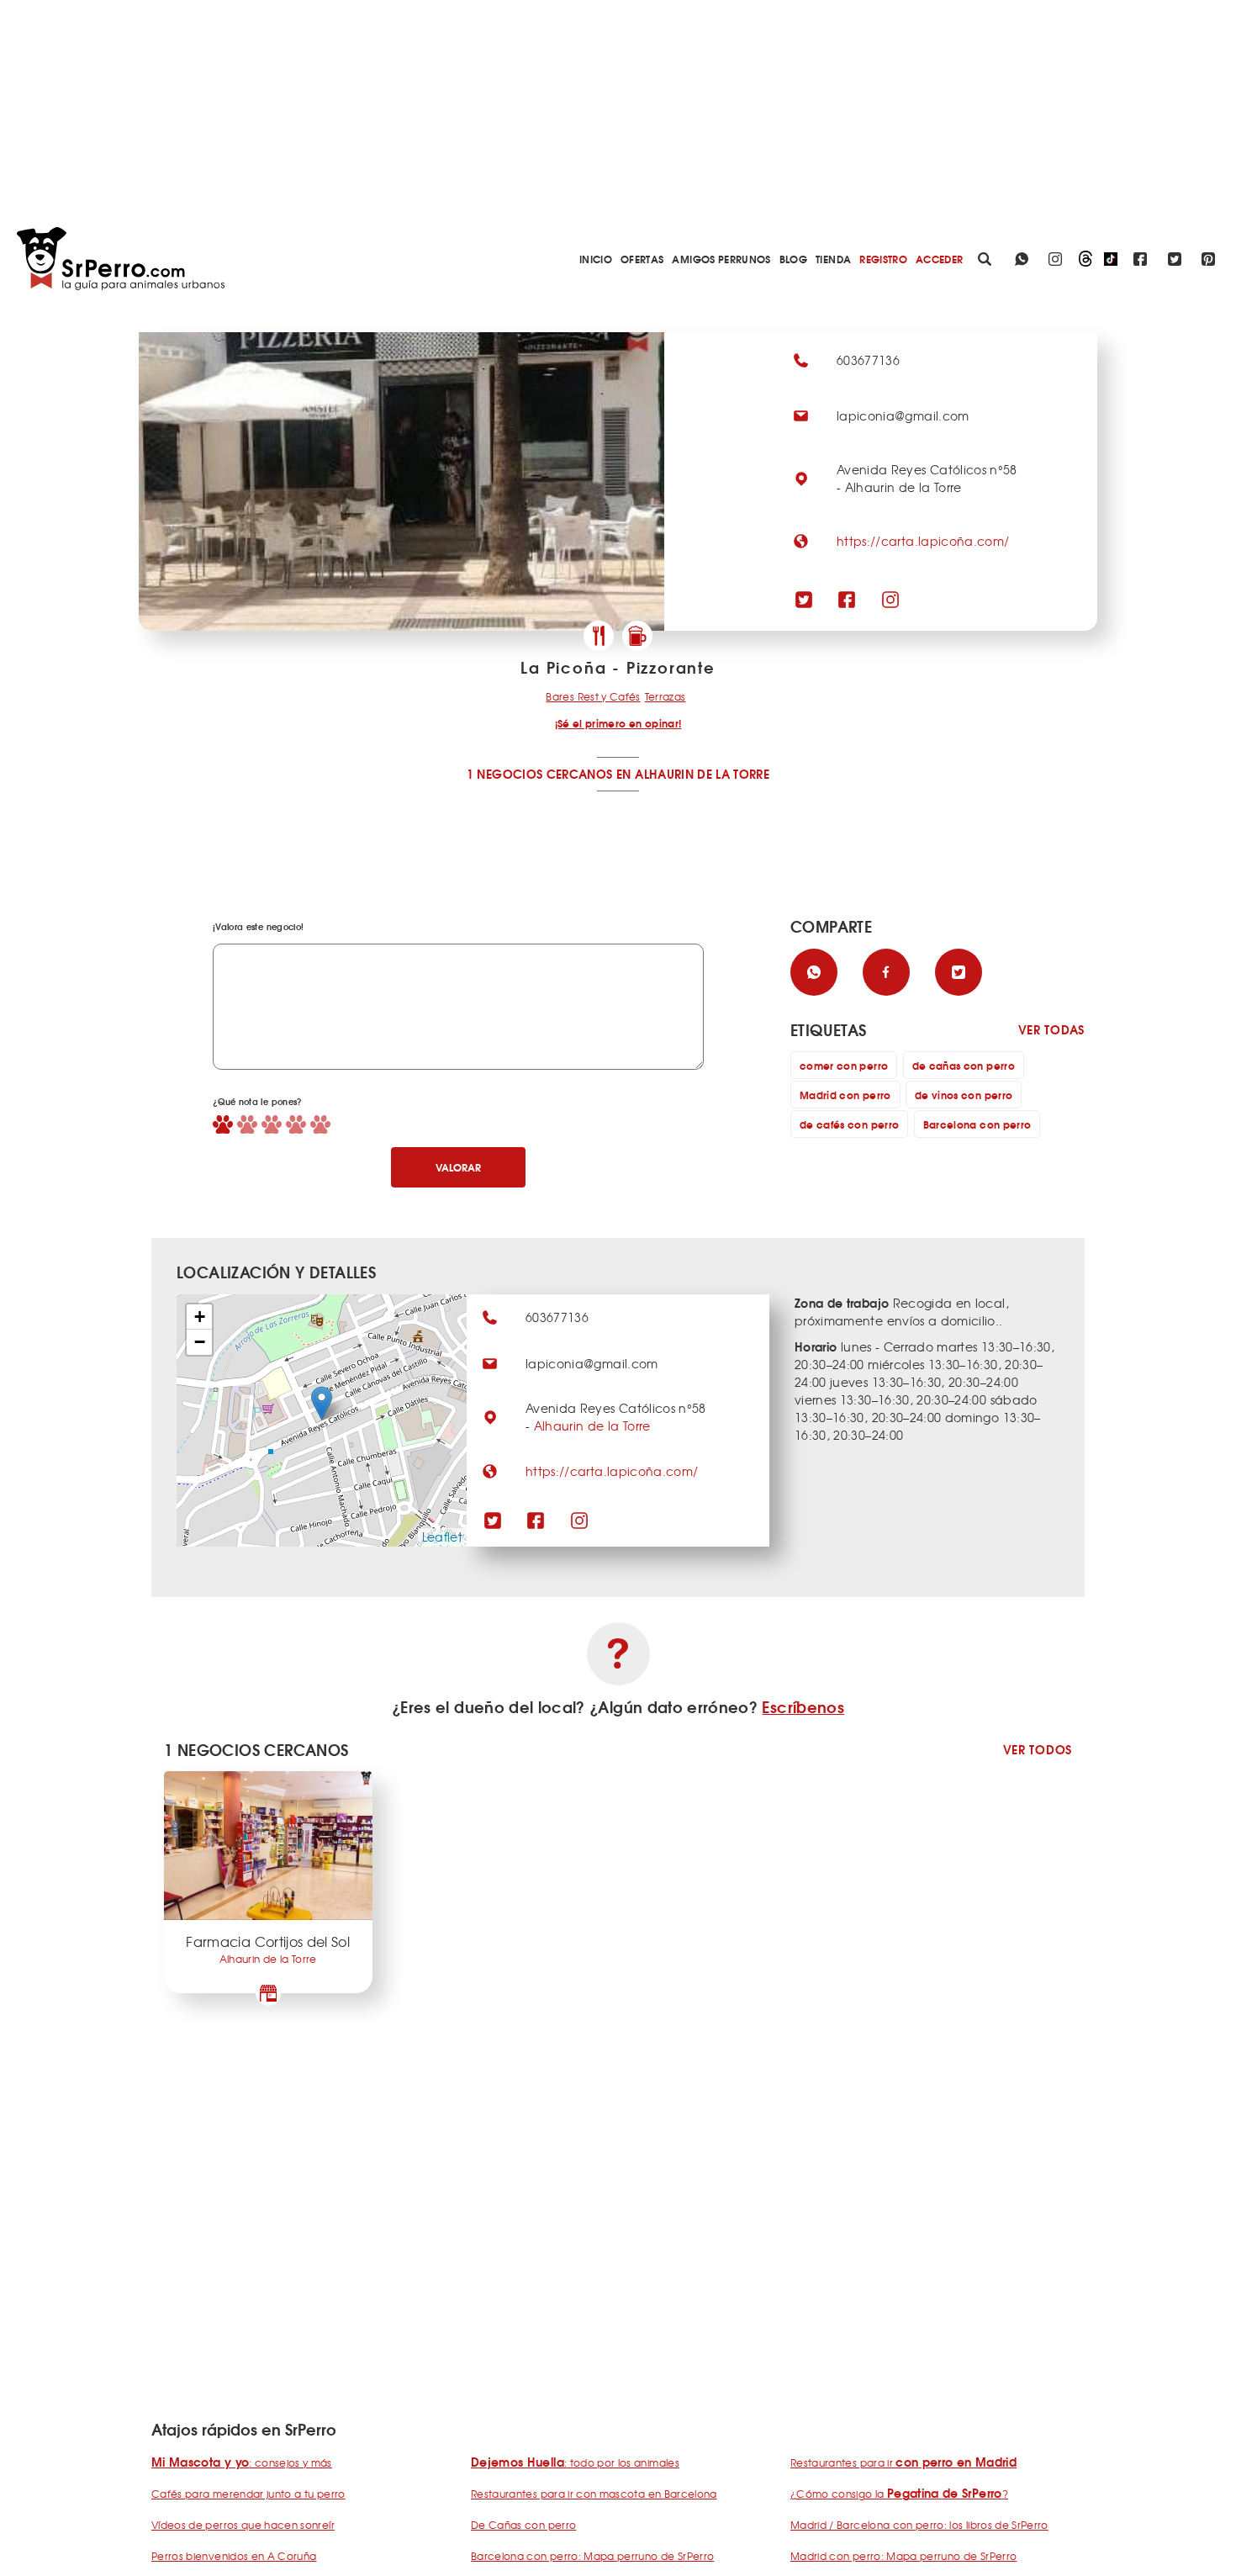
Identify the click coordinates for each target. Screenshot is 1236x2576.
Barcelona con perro (977, 1124)
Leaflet (442, 1537)
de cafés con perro (849, 1124)
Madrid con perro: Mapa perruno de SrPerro (903, 2556)
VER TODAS (1051, 1030)
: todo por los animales (575, 2462)
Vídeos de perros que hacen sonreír (243, 2525)
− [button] (200, 1342)
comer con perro (844, 1065)
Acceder (939, 259)
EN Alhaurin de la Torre (693, 774)
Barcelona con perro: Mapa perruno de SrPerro (592, 2556)
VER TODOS (1038, 1750)
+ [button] (200, 1317)
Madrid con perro (845, 1095)
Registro (883, 259)
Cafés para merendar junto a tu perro (248, 2494)
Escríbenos (803, 1706)
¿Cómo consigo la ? (899, 2494)
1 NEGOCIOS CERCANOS (540, 774)
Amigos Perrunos (721, 259)
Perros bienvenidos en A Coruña (234, 2556)
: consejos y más (242, 2462)
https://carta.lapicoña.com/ (923, 541)
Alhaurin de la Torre (592, 1426)
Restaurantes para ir (903, 2462)
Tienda (833, 259)
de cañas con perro (964, 1065)
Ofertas (642, 259)
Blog (793, 259)
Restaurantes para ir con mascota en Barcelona (594, 2494)
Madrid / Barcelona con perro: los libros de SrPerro (919, 2525)
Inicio (596, 259)
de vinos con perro (964, 1095)
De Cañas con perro (523, 2525)
